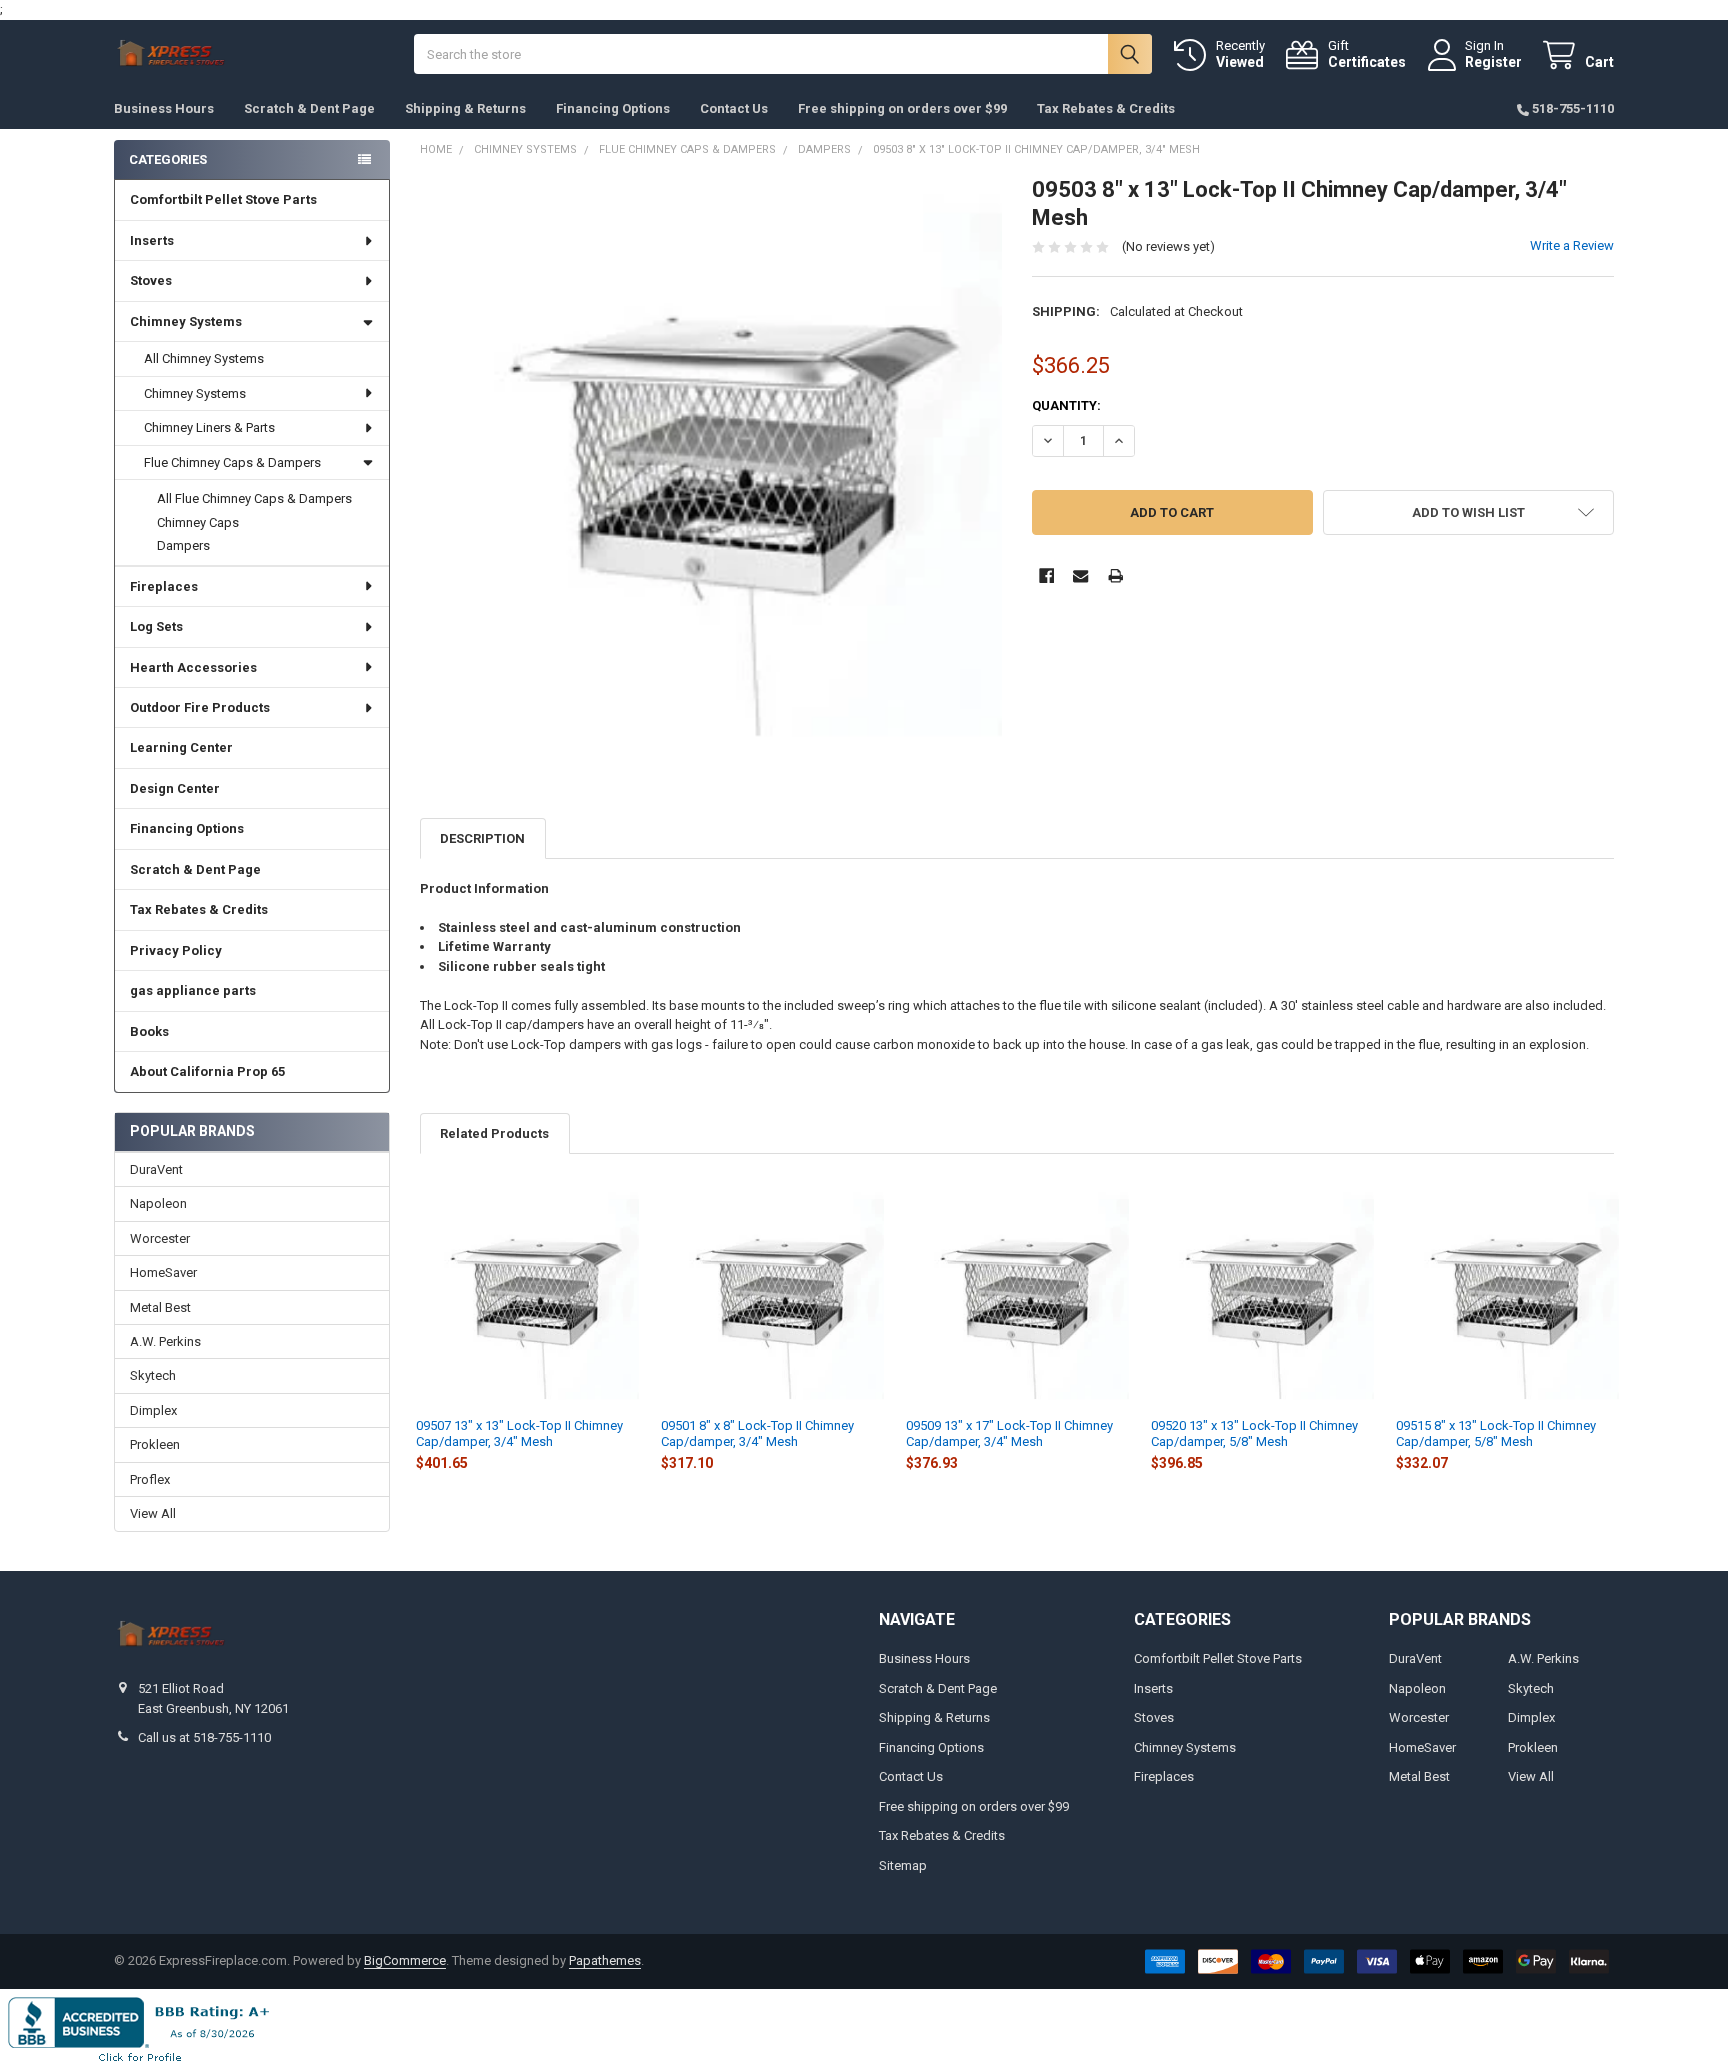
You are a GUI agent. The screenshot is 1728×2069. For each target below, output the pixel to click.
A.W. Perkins (165, 1341)
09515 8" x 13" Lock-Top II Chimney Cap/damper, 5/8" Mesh (1496, 1433)
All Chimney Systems (204, 358)
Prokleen (155, 1444)
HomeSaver (163, 1272)
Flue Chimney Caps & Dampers (232, 462)
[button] (1468, 512)
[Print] (1115, 575)
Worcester (160, 1238)
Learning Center (181, 747)
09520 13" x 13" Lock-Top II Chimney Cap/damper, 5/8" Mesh (1254, 1433)
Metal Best (160, 1307)
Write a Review (1572, 245)
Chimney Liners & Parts (209, 427)
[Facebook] (1046, 575)
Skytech (153, 1375)
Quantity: (1066, 405)
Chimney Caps (198, 522)
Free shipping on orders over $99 (902, 108)
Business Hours (164, 108)
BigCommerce (405, 1960)
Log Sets (156, 626)
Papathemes (605, 1960)
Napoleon (158, 1203)
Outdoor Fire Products (200, 707)
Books (149, 1031)
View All (153, 1513)
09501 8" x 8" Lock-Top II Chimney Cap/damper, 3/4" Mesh (757, 1433)
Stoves (151, 280)
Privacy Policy (176, 950)
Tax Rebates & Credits (1106, 108)
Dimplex (153, 1410)
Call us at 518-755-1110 (204, 1737)
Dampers (183, 545)
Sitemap (903, 1865)
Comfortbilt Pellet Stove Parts (223, 199)
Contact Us (734, 108)
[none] (711, 467)
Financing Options (613, 108)
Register (1493, 62)
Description (482, 838)
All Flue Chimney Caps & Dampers (254, 498)
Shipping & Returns (465, 108)
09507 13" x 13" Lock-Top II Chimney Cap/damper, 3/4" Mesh (519, 1433)
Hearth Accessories (193, 667)
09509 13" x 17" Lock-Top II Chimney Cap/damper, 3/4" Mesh (1009, 1433)
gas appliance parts (193, 990)
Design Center (175, 788)
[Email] (1080, 575)
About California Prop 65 (207, 1071)
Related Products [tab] (494, 1133)
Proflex (150, 1479)
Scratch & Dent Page (309, 108)
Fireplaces (164, 586)
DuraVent (156, 1169)
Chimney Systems (186, 321)
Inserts (152, 240)
